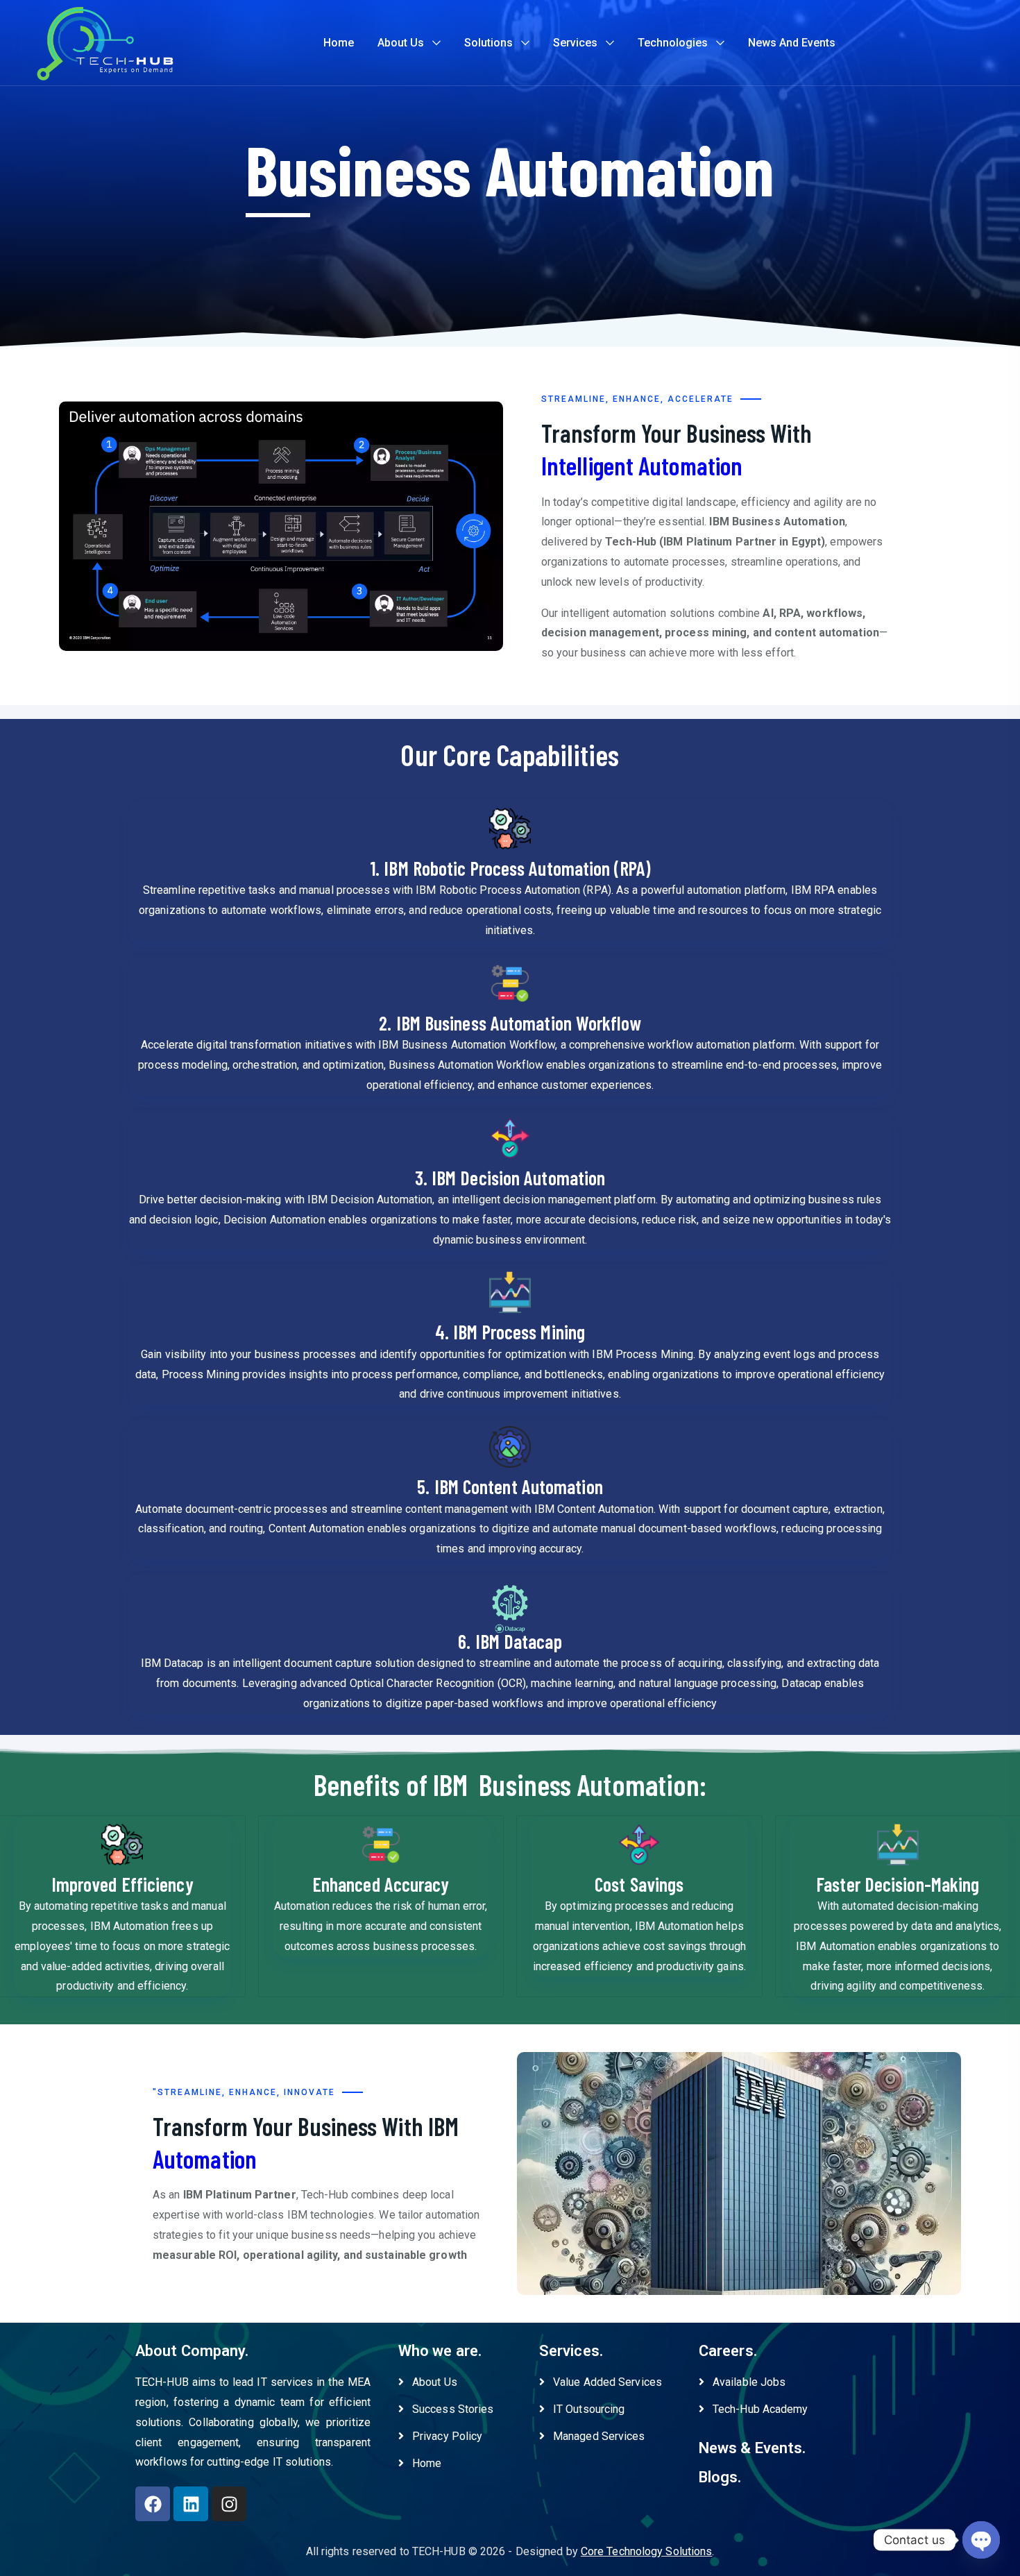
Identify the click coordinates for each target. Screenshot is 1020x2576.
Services (575, 43)
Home (339, 43)
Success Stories (453, 2409)
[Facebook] (153, 2504)
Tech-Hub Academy (760, 2409)
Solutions (488, 43)
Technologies (673, 43)
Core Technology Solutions (647, 2551)
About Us (401, 43)
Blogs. (720, 2477)
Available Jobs (749, 2382)
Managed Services (599, 2436)
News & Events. (752, 2448)
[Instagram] (229, 2504)
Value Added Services (607, 2382)
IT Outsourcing (589, 2409)
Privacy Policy (447, 2436)
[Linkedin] (191, 2504)
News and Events (792, 43)
